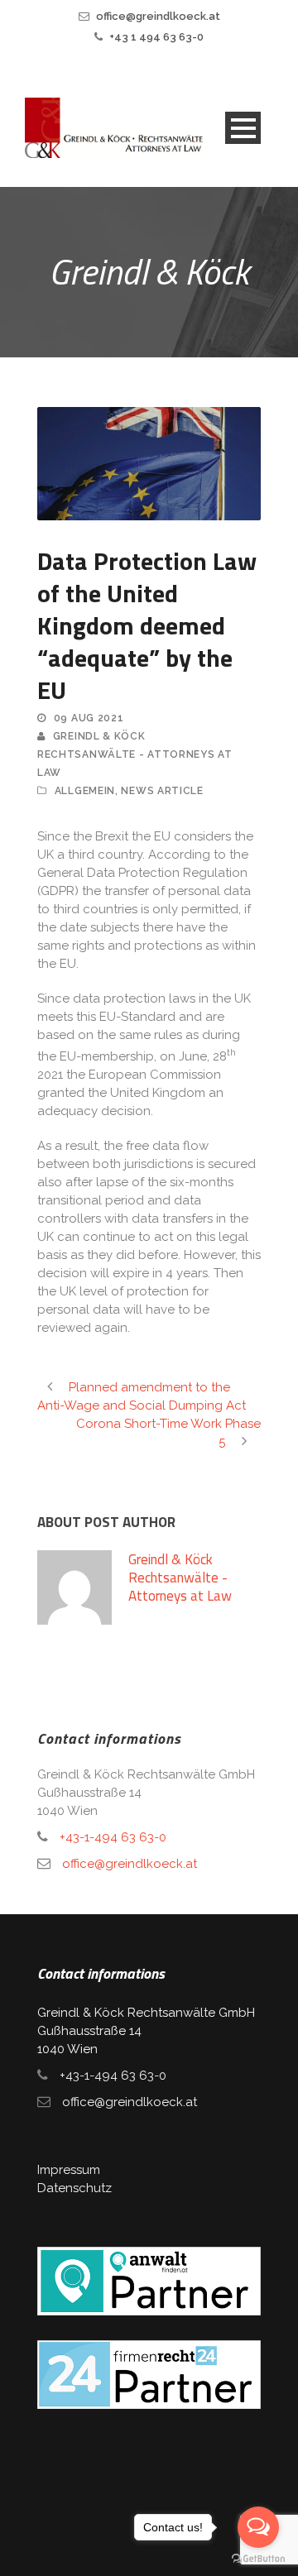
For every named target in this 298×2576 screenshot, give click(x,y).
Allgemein (85, 791)
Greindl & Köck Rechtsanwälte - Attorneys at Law (135, 754)
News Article (162, 791)
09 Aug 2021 (89, 718)
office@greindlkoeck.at (158, 16)
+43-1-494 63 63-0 (113, 1837)
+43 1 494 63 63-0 (156, 37)
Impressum (69, 2170)
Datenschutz (74, 2188)
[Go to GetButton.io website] (258, 2559)
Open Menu (243, 128)
